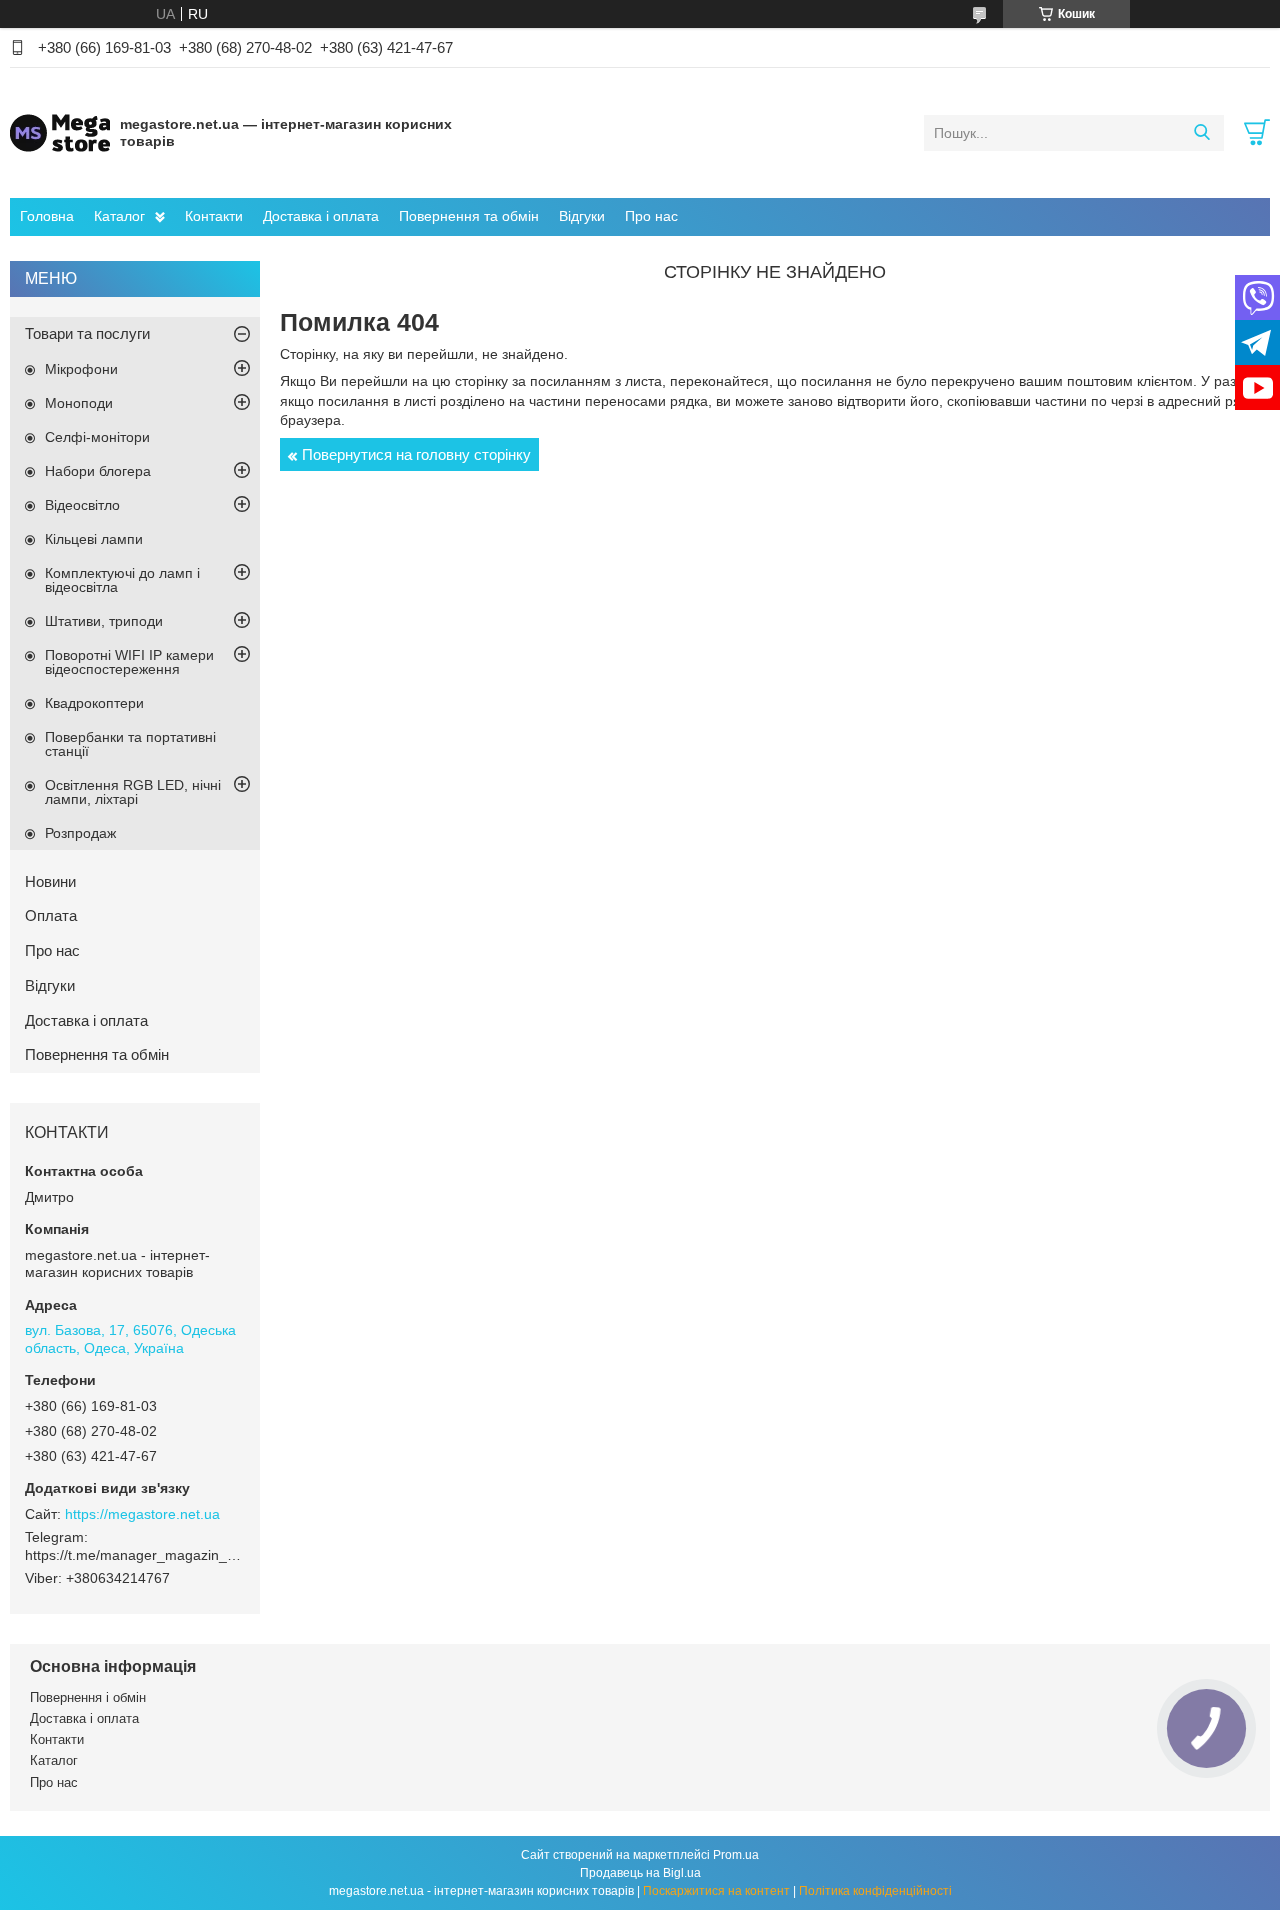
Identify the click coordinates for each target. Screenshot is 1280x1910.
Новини (50, 881)
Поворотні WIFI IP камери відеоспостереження (129, 662)
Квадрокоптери (94, 703)
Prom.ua (736, 1855)
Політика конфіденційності (875, 1891)
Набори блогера (98, 471)
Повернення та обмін (469, 216)
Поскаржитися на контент (716, 1891)
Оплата (51, 915)
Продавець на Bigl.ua (640, 1873)
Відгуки (582, 216)
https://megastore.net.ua (142, 1514)
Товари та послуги (87, 333)
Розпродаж (80, 833)
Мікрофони (81, 369)
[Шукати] (1201, 133)
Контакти (214, 216)
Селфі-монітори (97, 437)
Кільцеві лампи (94, 539)
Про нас (651, 216)
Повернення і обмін (88, 1697)
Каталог (119, 216)
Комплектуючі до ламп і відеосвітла (122, 580)
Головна (47, 216)
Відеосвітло (82, 505)
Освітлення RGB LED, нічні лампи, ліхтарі (133, 792)
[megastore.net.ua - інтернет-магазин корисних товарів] (60, 132)
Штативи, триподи (104, 621)
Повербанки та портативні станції (130, 744)
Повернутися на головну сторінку (416, 454)
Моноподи (79, 403)
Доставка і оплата (321, 216)
